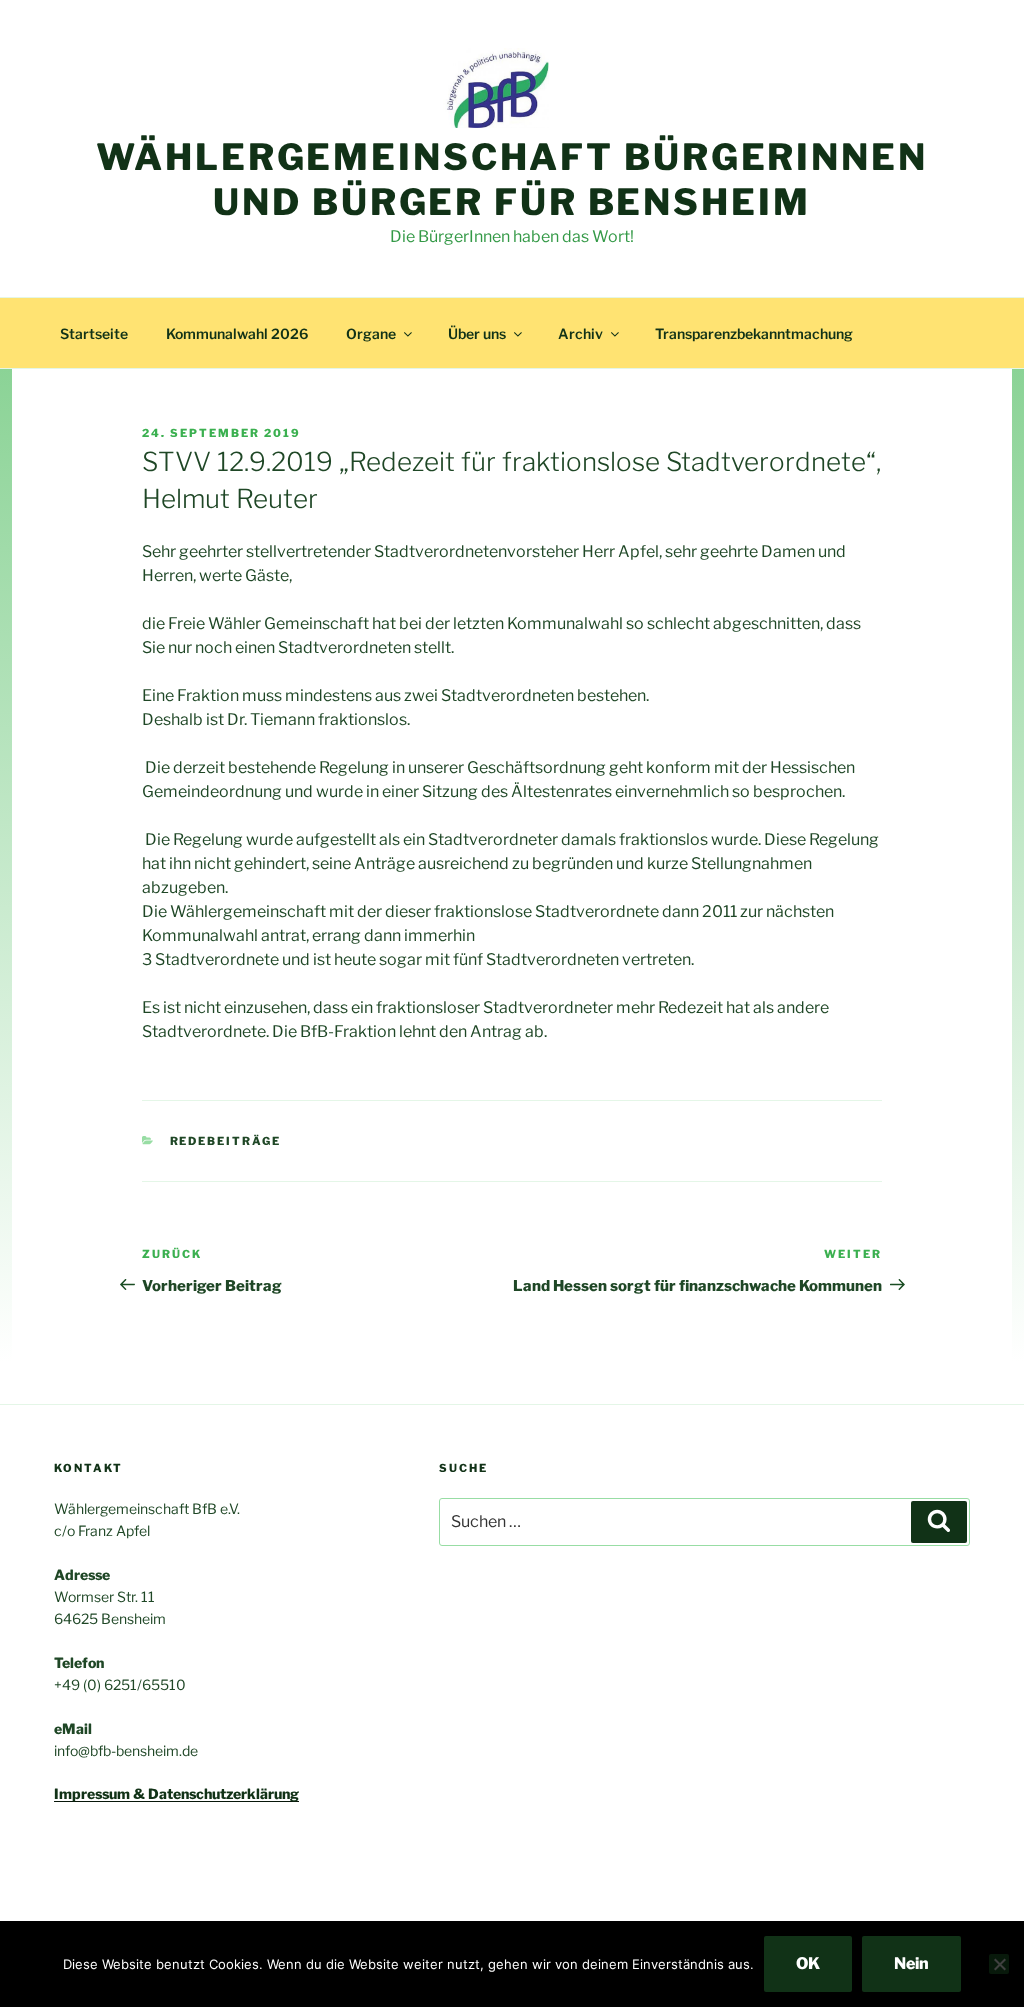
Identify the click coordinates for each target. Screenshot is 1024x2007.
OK (808, 1963)
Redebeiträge (226, 1141)
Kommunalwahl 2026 (237, 333)
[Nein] (999, 1964)
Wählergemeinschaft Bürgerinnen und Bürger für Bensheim (511, 179)
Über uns (477, 333)
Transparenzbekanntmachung (754, 333)
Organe (371, 333)
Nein (911, 1963)
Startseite (94, 333)
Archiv (580, 333)
